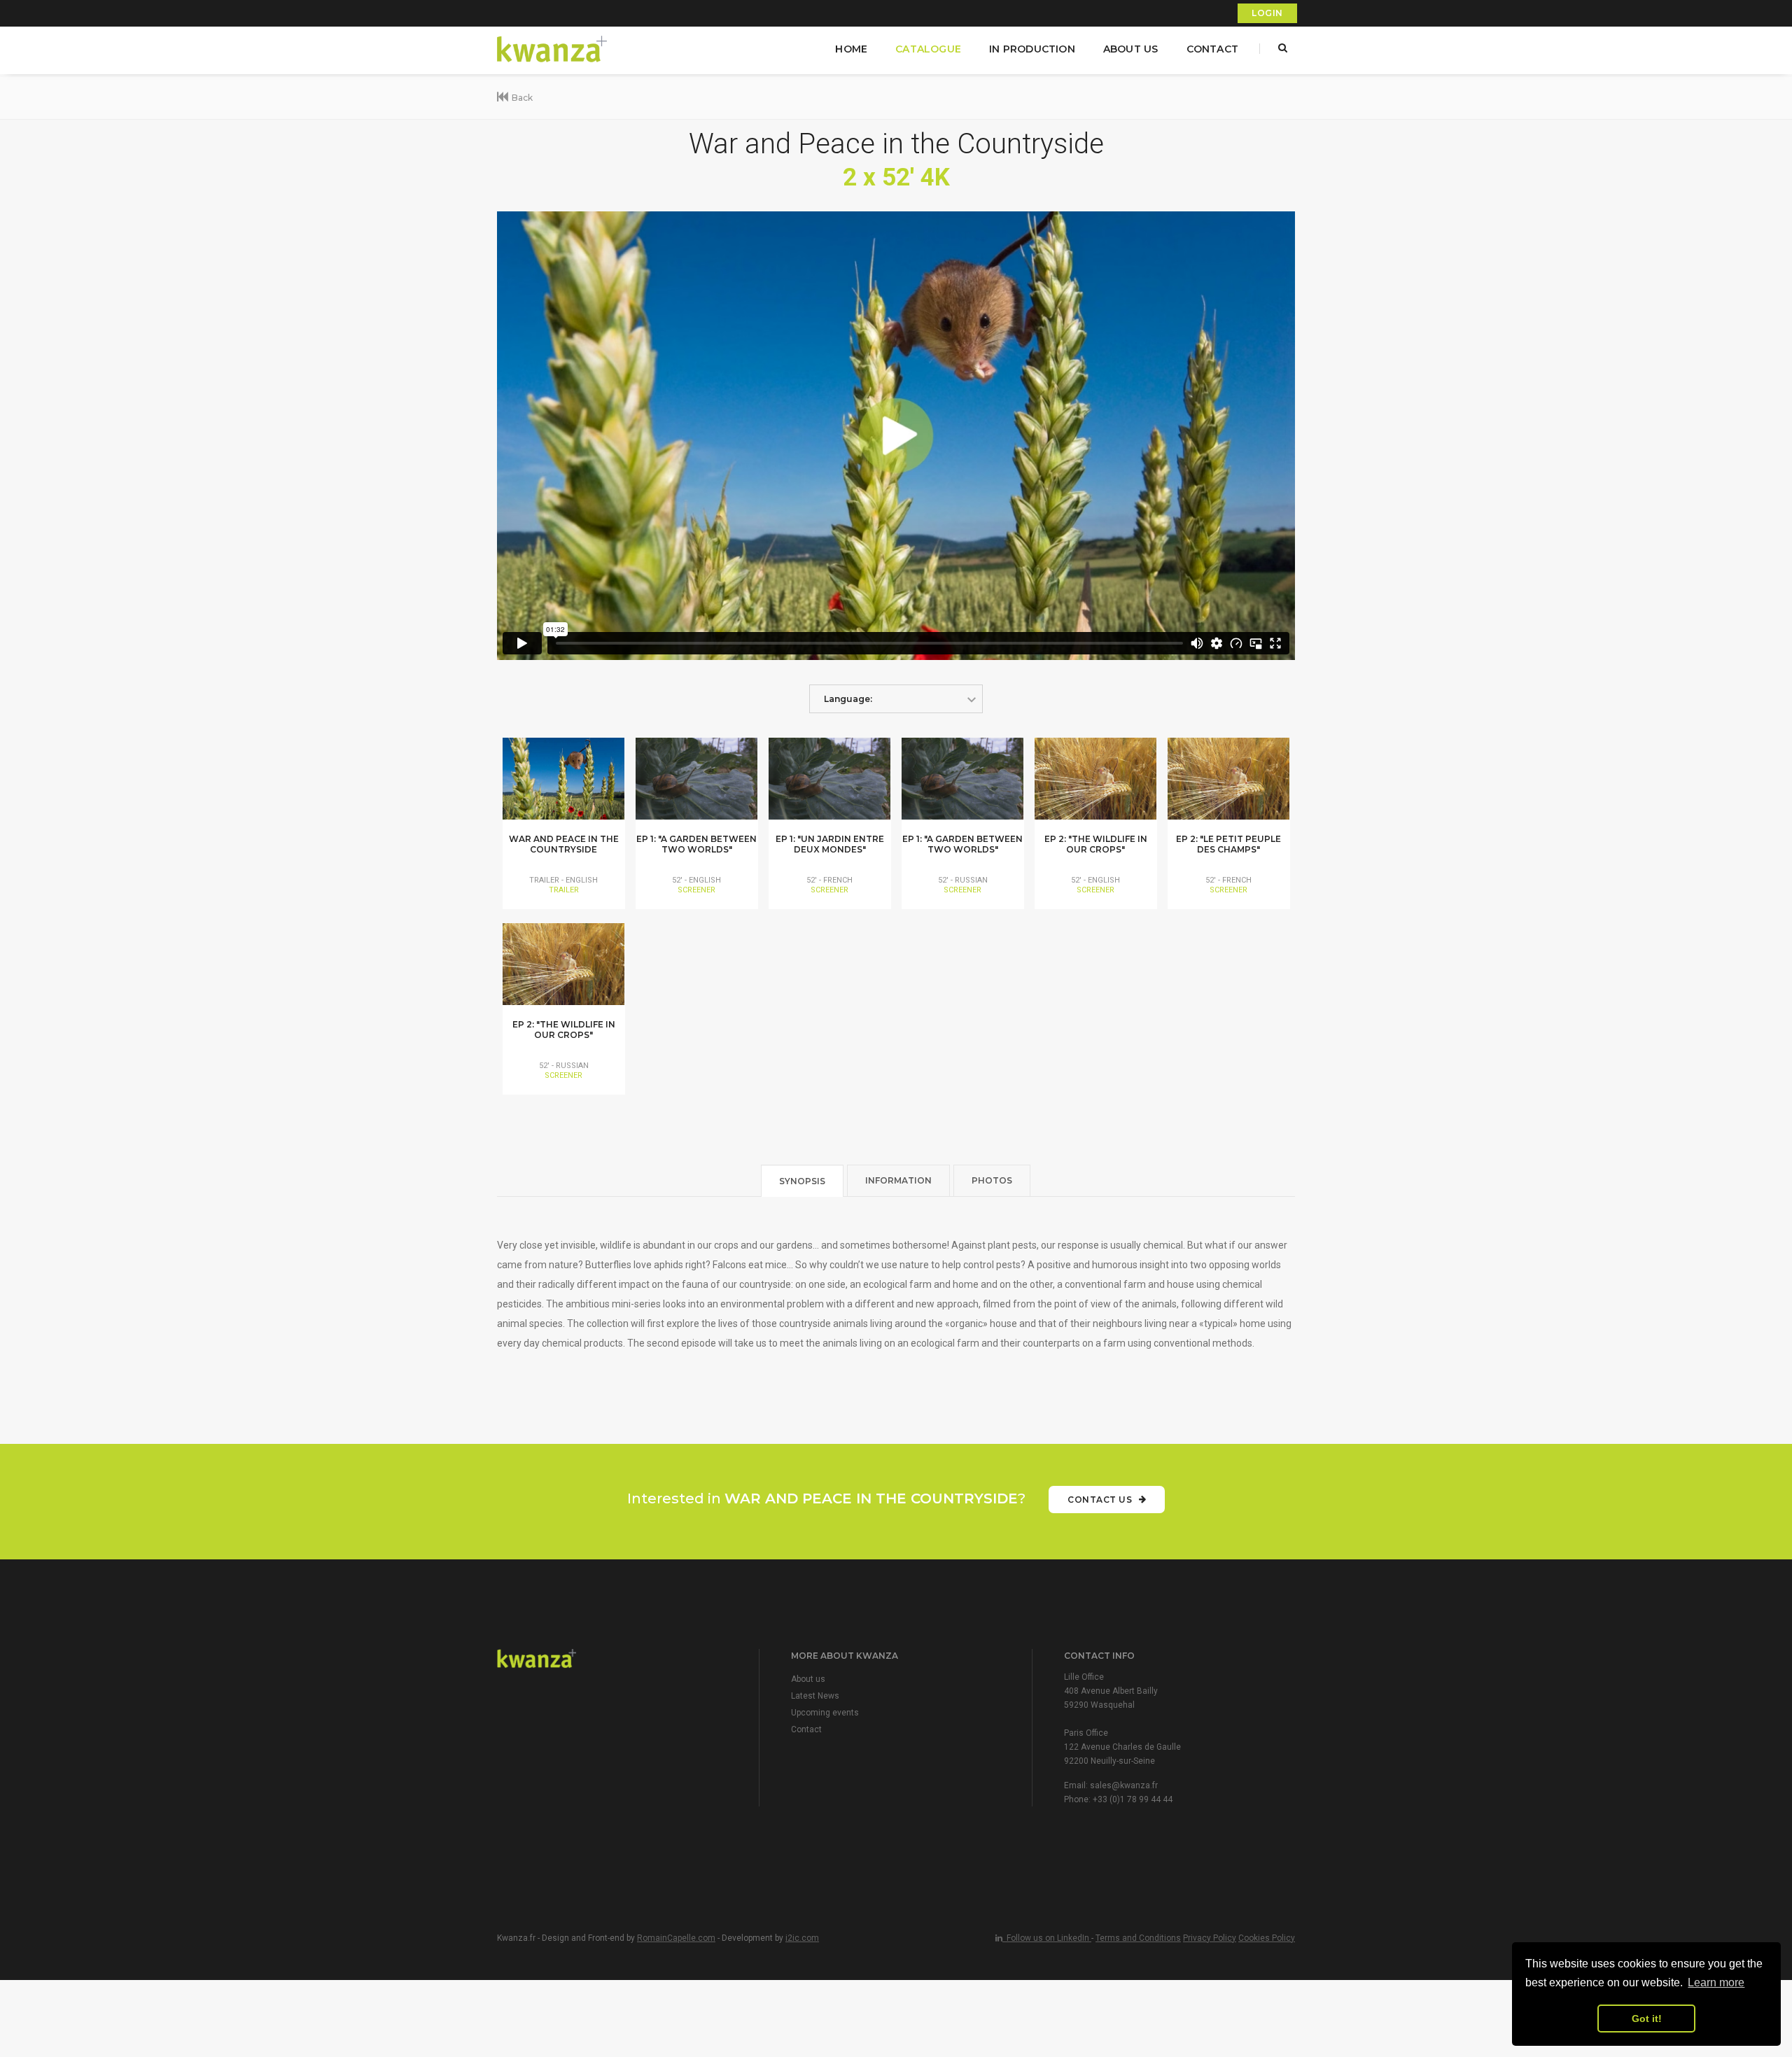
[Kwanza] (553, 49)
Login (1267, 13)
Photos (992, 1180)
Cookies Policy (1267, 1938)
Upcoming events (825, 1713)
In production (1032, 49)
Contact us (1101, 1500)
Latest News (815, 1696)
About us (1131, 49)
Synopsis (802, 1181)
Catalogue (928, 49)
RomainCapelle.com (676, 1938)
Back (522, 98)
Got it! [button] (1647, 2019)
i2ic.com (802, 1938)
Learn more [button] (1716, 1982)
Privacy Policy (1210, 1938)
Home (851, 49)
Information (898, 1180)
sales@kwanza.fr (1124, 1785)
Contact (1212, 49)
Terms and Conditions (1138, 1938)
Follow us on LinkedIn (1047, 1938)
